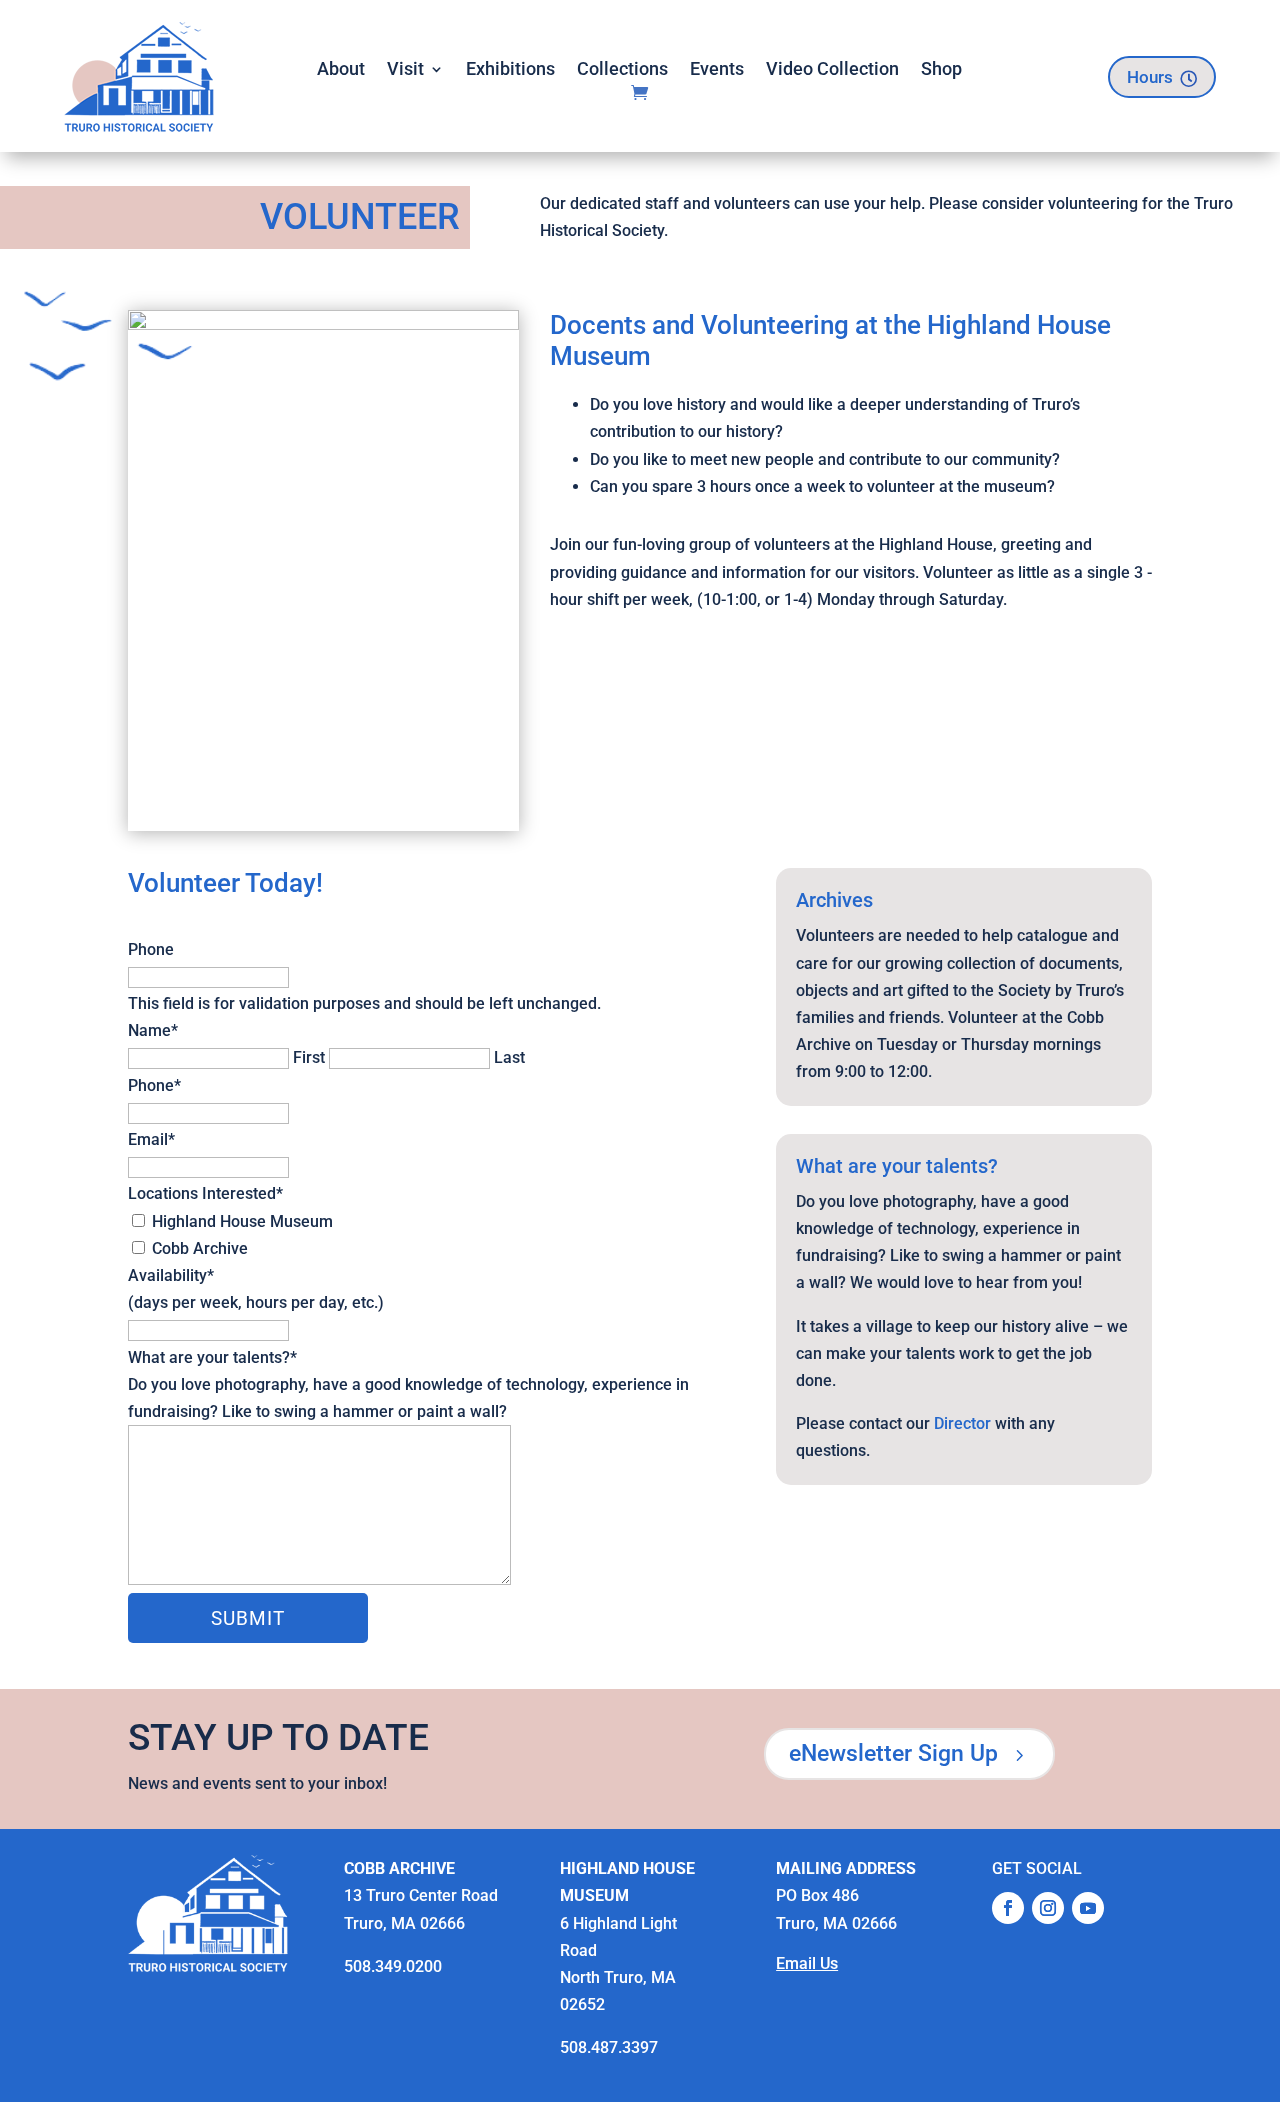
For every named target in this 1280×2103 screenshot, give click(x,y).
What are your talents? (212, 1357)
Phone (151, 949)
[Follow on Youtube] (1088, 1908)
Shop (941, 70)
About (341, 70)
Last (509, 1057)
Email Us (807, 1963)
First (309, 1057)
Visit (405, 70)
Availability (171, 1275)
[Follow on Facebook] (1008, 1908)
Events (717, 70)
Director (962, 1423)
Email (151, 1139)
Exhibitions (510, 70)
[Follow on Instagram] (1048, 1908)
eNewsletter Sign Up (909, 1753)
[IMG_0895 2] (323, 324)
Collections (622, 70)
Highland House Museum (242, 1221)
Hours (1162, 77)
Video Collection (832, 70)
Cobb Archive (200, 1248)
